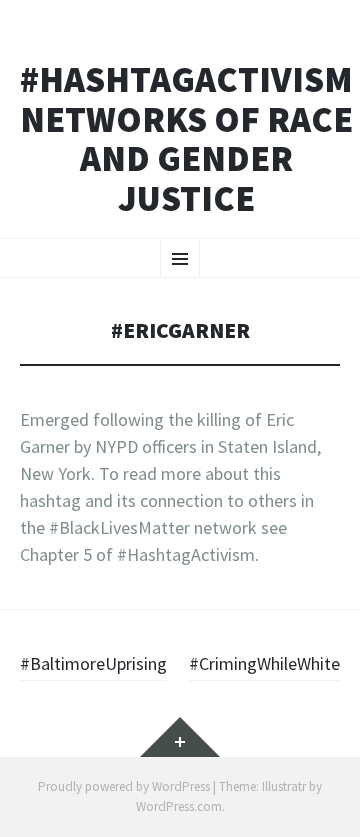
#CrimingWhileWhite (264, 663)
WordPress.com (179, 806)
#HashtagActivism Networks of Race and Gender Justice (186, 139)
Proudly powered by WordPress (124, 786)
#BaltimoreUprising (93, 663)
